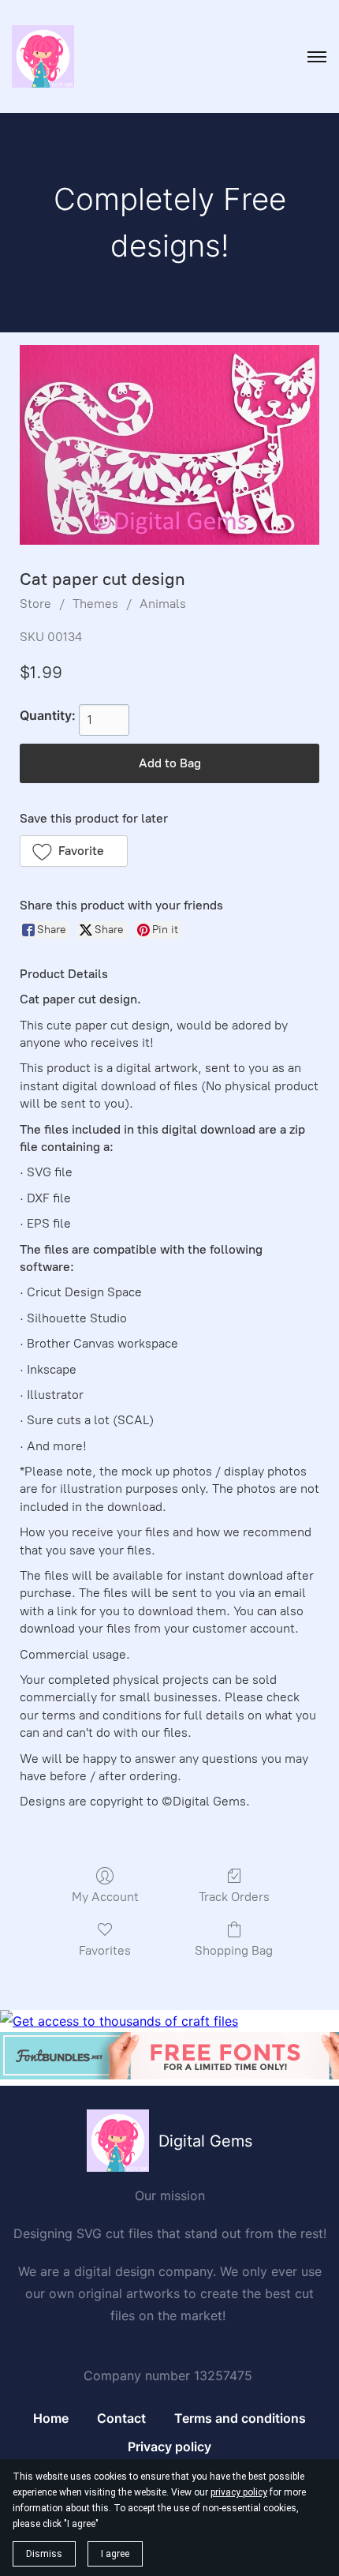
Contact (121, 2418)
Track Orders (234, 1897)
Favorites (105, 1950)
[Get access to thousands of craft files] (119, 2021)
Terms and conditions (240, 2418)
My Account (105, 1897)
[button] (74, 851)
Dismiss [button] (44, 2554)
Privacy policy (169, 2447)
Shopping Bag (234, 1950)
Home (51, 2418)
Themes (95, 604)
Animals (163, 604)
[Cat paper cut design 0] (169, 445)
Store (35, 604)
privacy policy (239, 2492)
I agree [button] (115, 2554)
